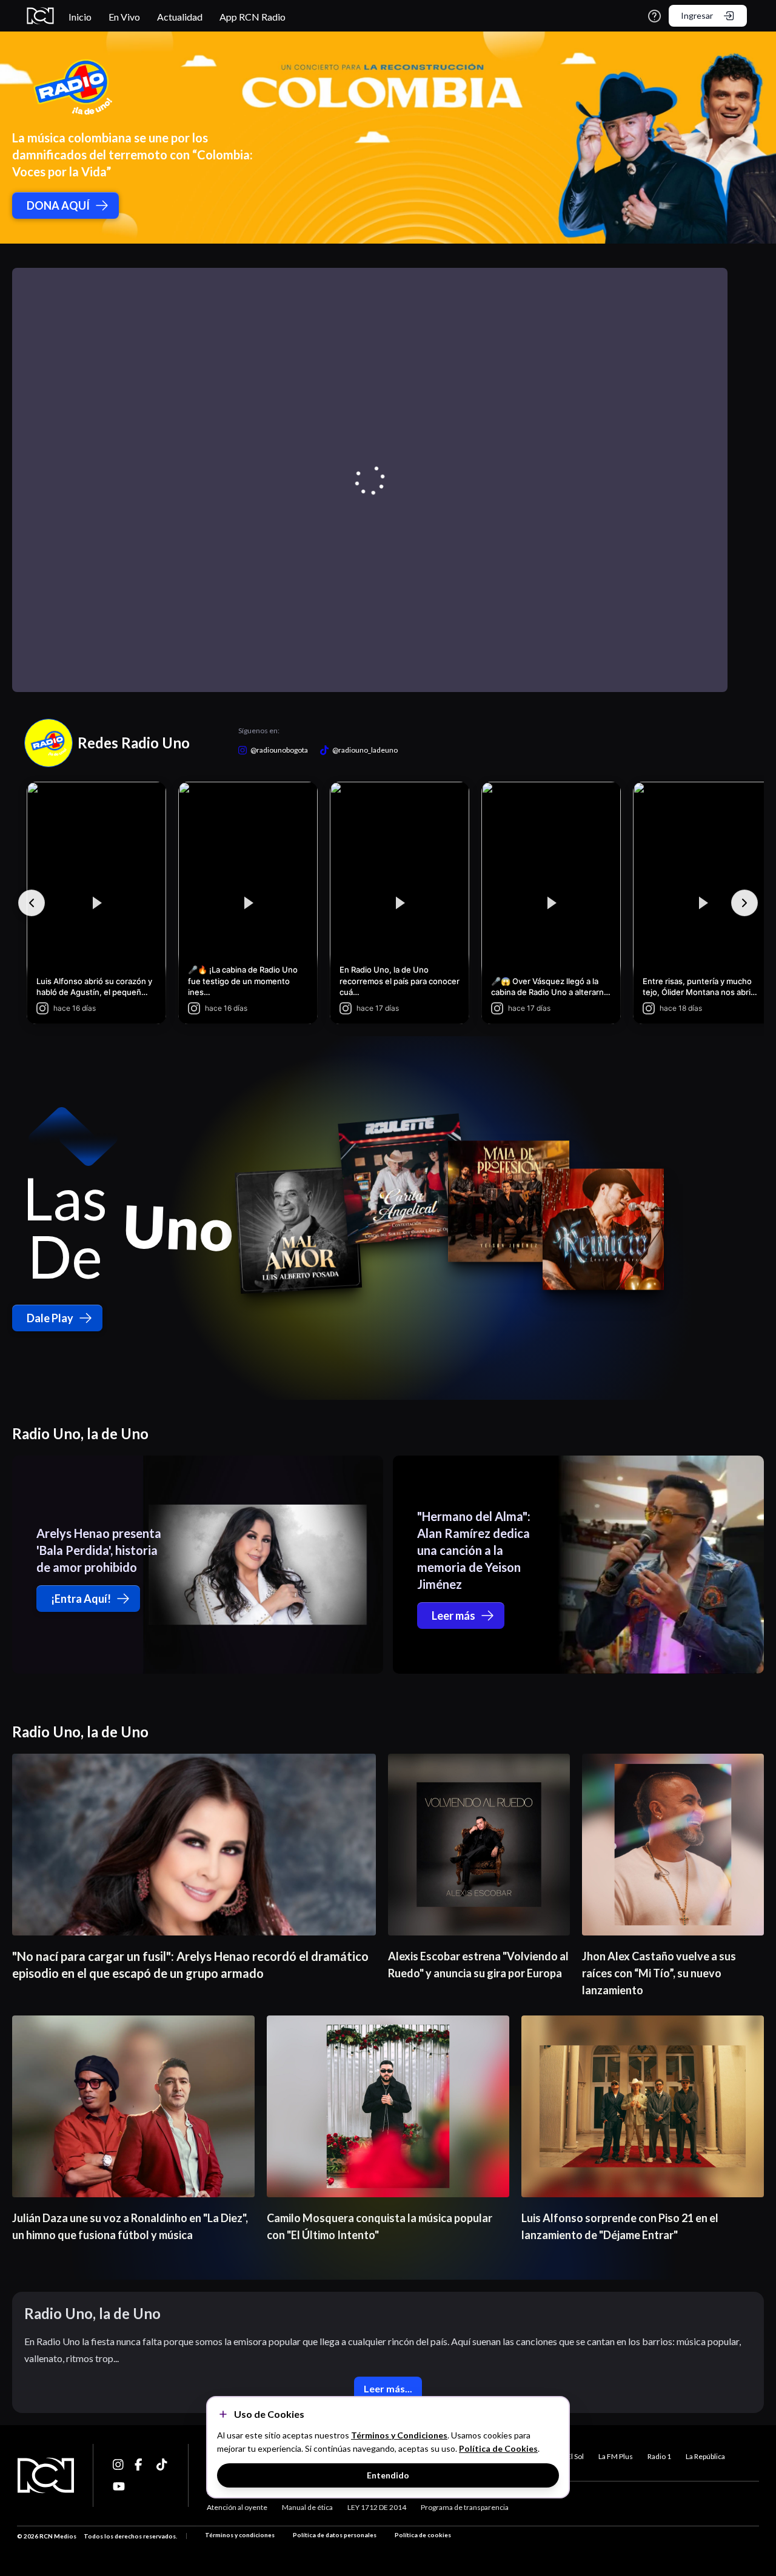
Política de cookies (423, 2535)
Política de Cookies (498, 2448)
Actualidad (180, 17)
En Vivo (124, 17)
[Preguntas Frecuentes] (654, 16)
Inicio (80, 17)
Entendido (388, 2475)
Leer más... (388, 2388)
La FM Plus (616, 2456)
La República (705, 2456)
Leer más (453, 1616)
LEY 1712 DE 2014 (377, 2507)
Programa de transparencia (465, 2507)
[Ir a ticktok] (119, 2465)
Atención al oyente (237, 2507)
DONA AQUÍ (58, 205)
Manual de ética (307, 2507)
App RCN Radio (253, 17)
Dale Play (50, 1318)
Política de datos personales (335, 2535)
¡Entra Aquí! (81, 1599)
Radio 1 (659, 2456)
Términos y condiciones (240, 2535)
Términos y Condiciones (399, 2435)
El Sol (575, 2456)
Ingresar (697, 15)
